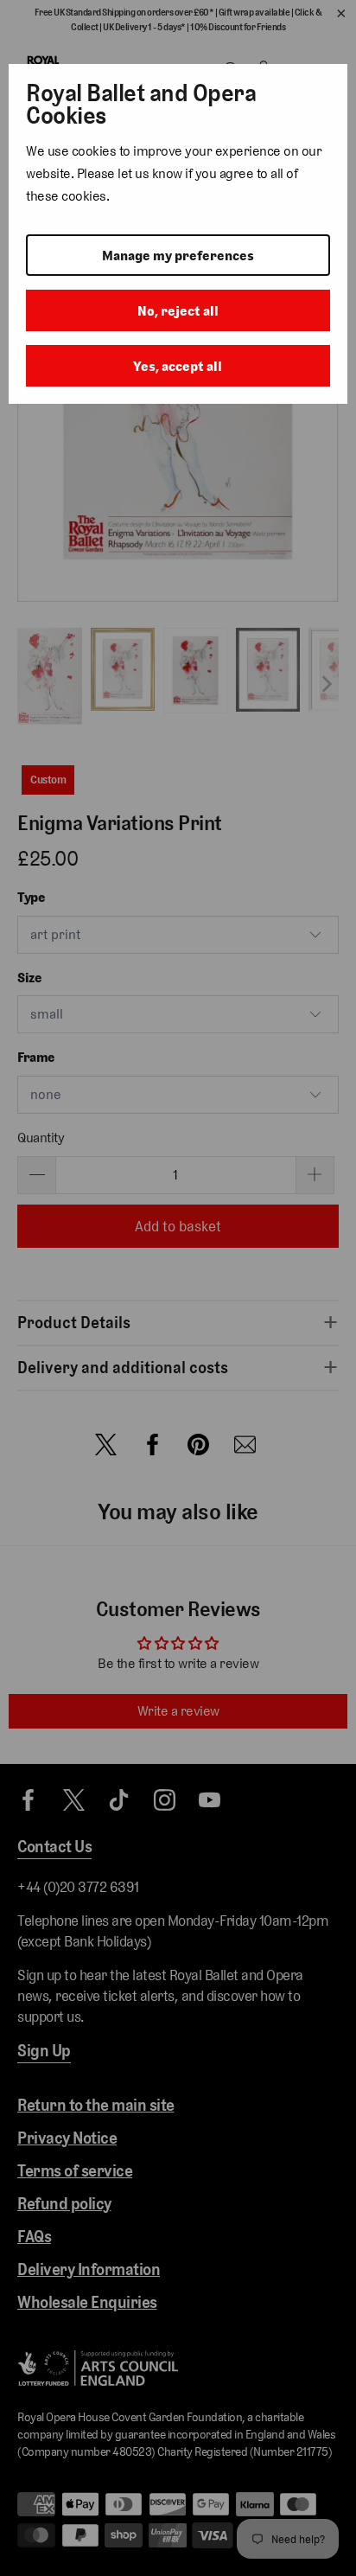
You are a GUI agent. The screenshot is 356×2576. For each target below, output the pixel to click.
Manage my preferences (178, 256)
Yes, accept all (178, 366)
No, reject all (178, 311)
